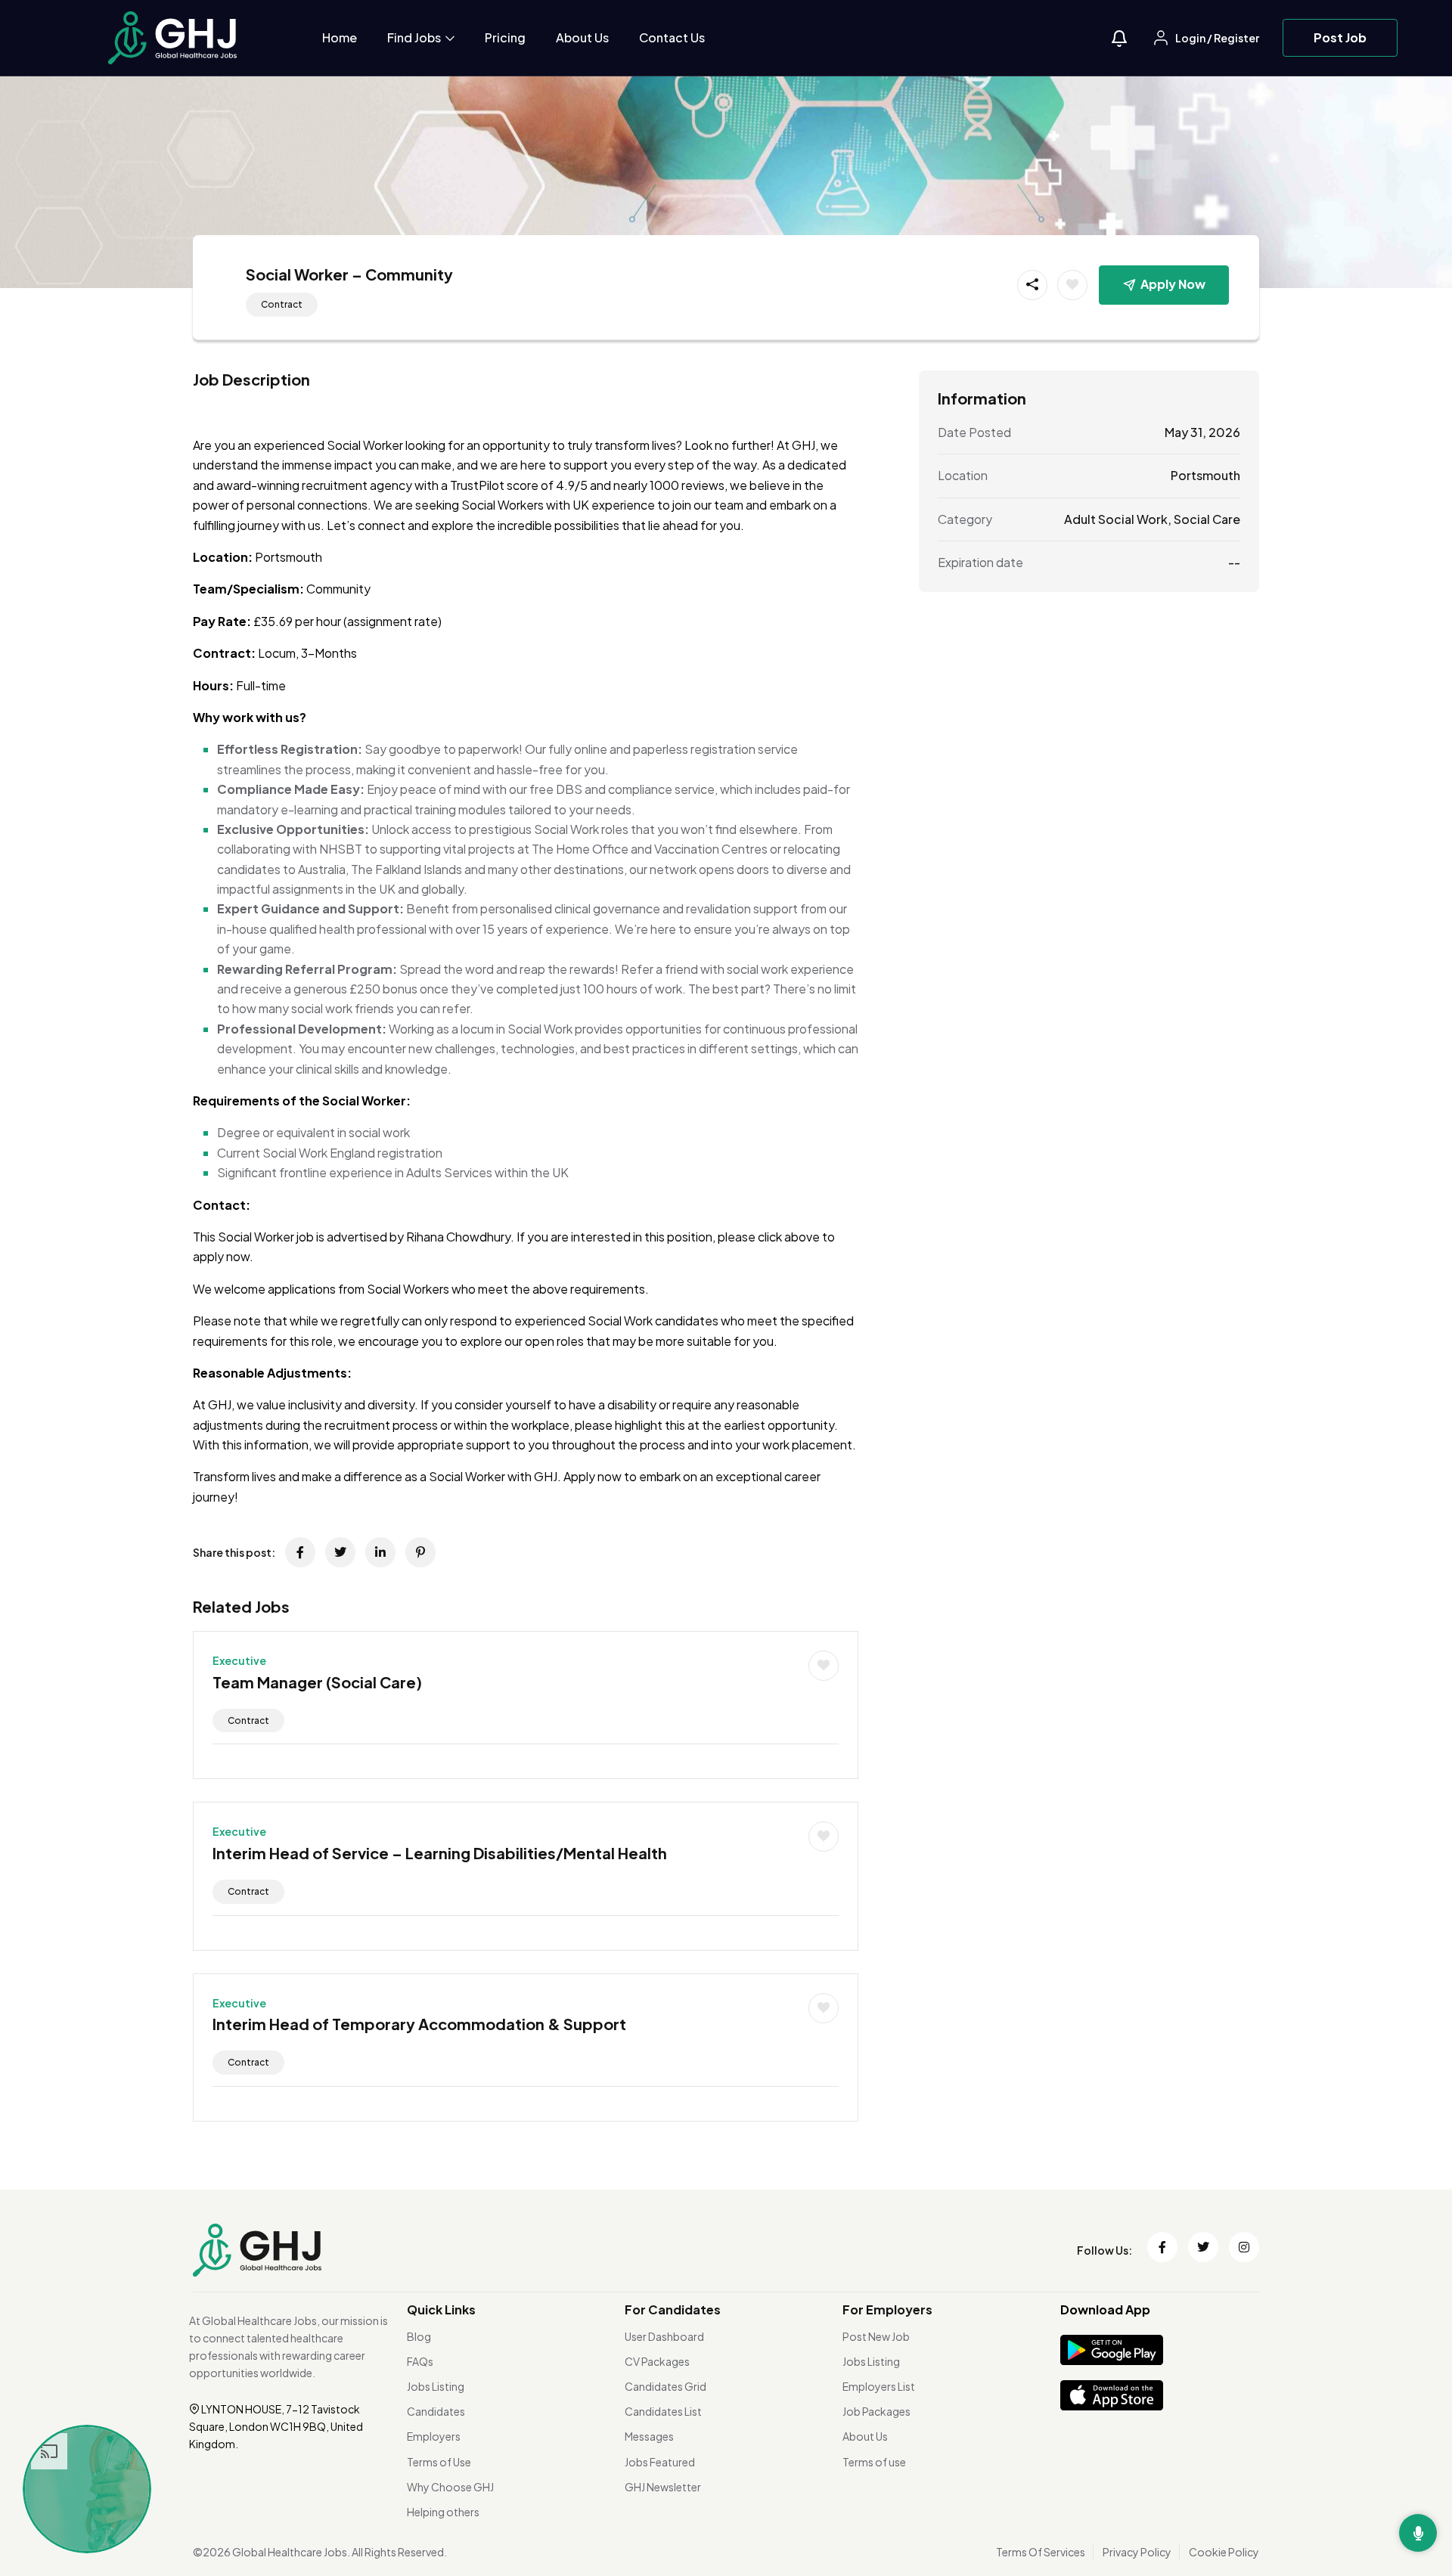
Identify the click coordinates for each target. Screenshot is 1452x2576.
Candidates (436, 2411)
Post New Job (876, 2336)
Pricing (505, 37)
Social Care (1207, 518)
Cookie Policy (1224, 2552)
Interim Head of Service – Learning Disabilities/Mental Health (440, 1853)
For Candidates (673, 2309)
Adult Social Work (1116, 518)
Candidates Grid (665, 2386)
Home (340, 37)
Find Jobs (415, 37)
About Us (582, 37)
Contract (282, 304)
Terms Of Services (1041, 2552)
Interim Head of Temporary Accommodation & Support (419, 2024)
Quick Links (441, 2309)
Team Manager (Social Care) (317, 1682)
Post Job (1340, 37)
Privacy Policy (1137, 2552)
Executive (239, 1660)
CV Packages (657, 2361)
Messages (649, 2436)
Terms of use (874, 2462)
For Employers (887, 2309)
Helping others (443, 2512)
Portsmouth (1205, 475)
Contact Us (672, 37)
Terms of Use (439, 2462)
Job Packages (876, 2411)
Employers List (879, 2386)
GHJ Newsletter (663, 2487)
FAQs (420, 2361)
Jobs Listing (436, 2386)
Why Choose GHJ (450, 2487)
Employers (434, 2436)
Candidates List (663, 2411)
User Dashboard (664, 2336)
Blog (419, 2336)
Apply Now (1173, 284)
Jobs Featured (660, 2462)
